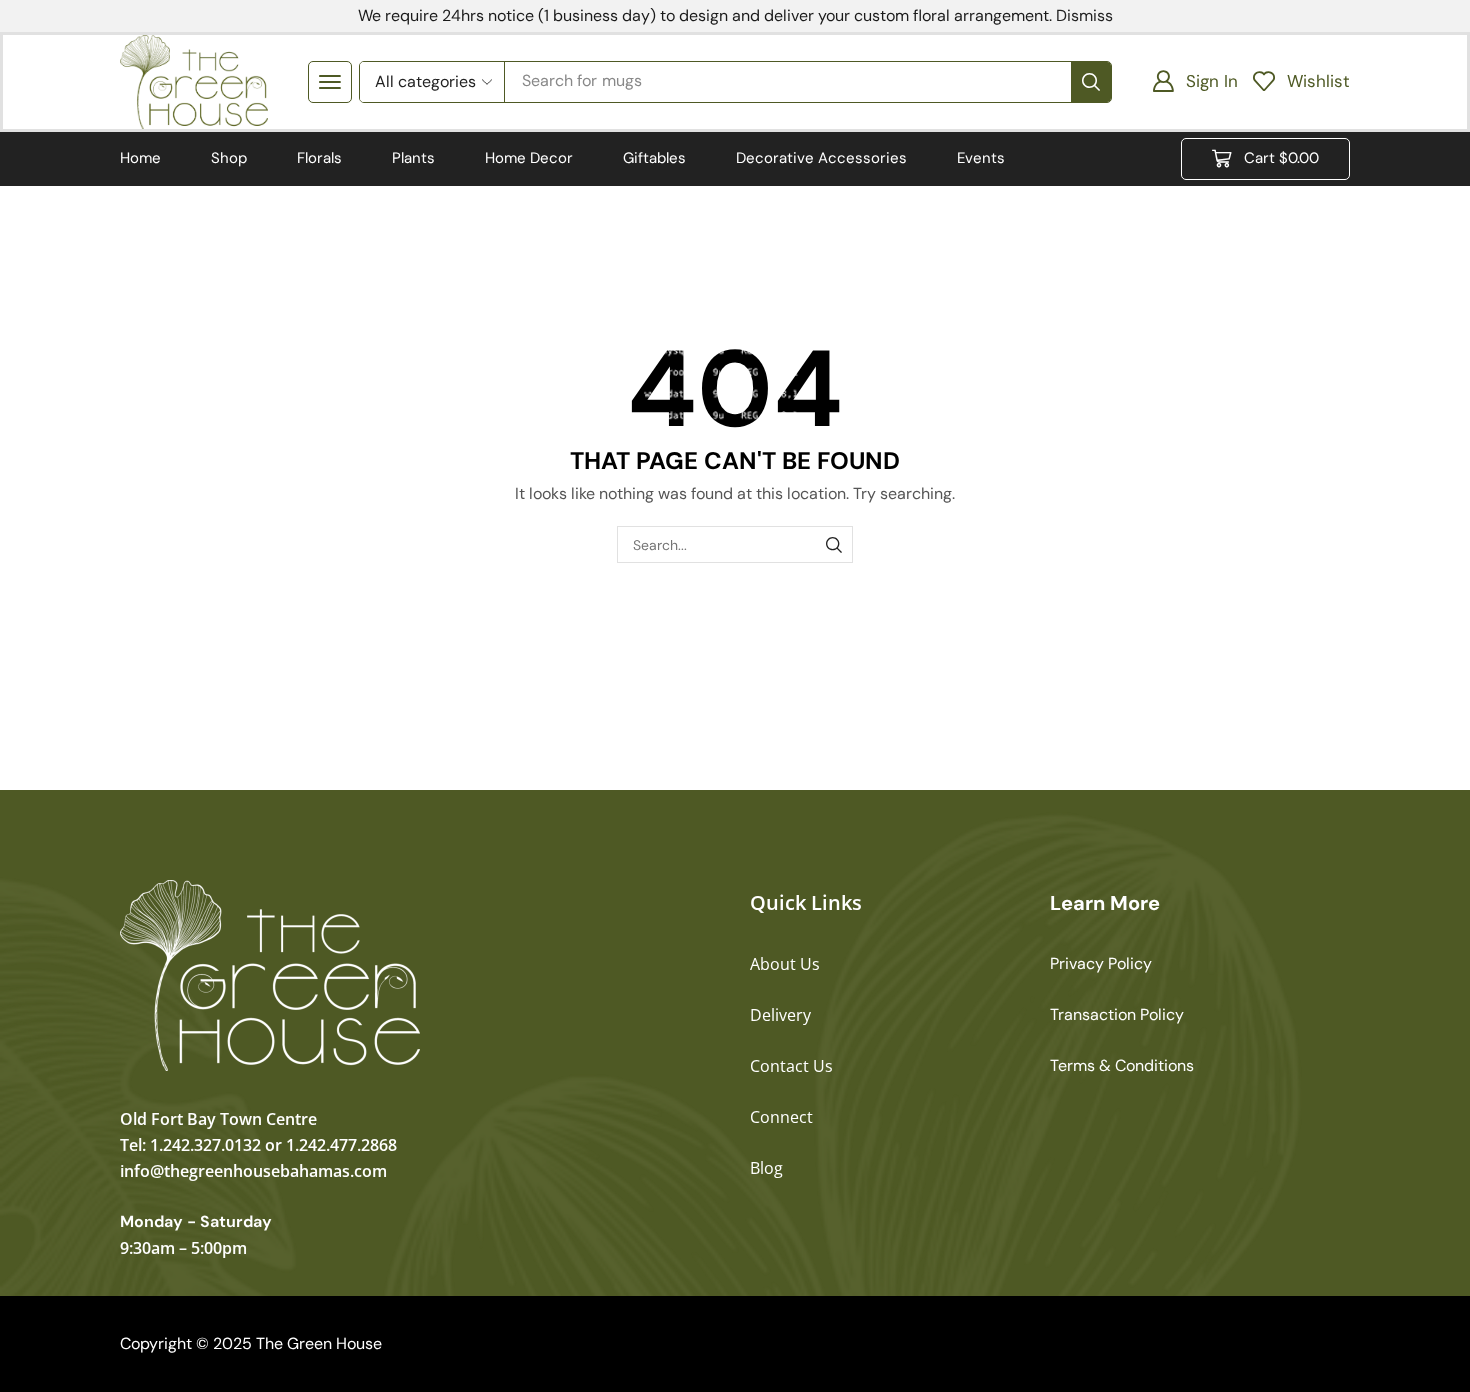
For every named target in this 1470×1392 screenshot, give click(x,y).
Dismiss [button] (1084, 15)
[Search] (1091, 82)
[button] (330, 82)
